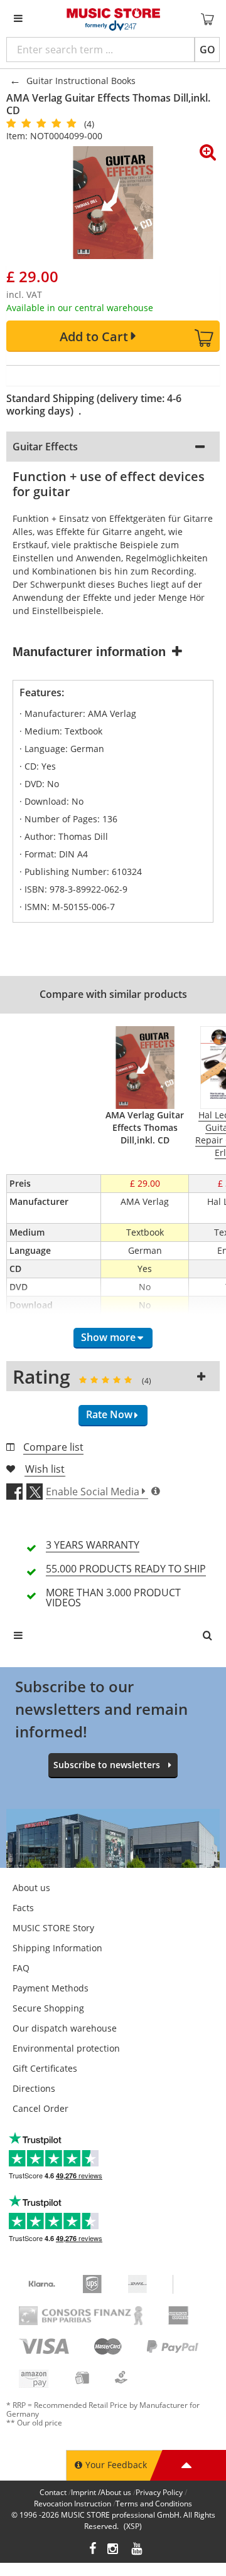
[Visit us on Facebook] (93, 2550)
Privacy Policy (159, 2492)
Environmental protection (66, 2048)
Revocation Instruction (73, 2504)
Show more (108, 1337)
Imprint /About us (101, 2492)
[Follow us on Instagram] (114, 2550)
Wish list (45, 1469)
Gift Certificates (45, 2068)
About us (31, 1888)
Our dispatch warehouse (65, 2028)
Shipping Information (57, 1948)
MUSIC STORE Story (53, 1928)
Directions (34, 2088)
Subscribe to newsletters (107, 1765)
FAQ (21, 1968)
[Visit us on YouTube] (137, 2550)
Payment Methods (51, 1988)
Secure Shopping (48, 2008)
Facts (23, 1908)
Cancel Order (40, 2108)
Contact (53, 2492)
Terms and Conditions (154, 2504)
